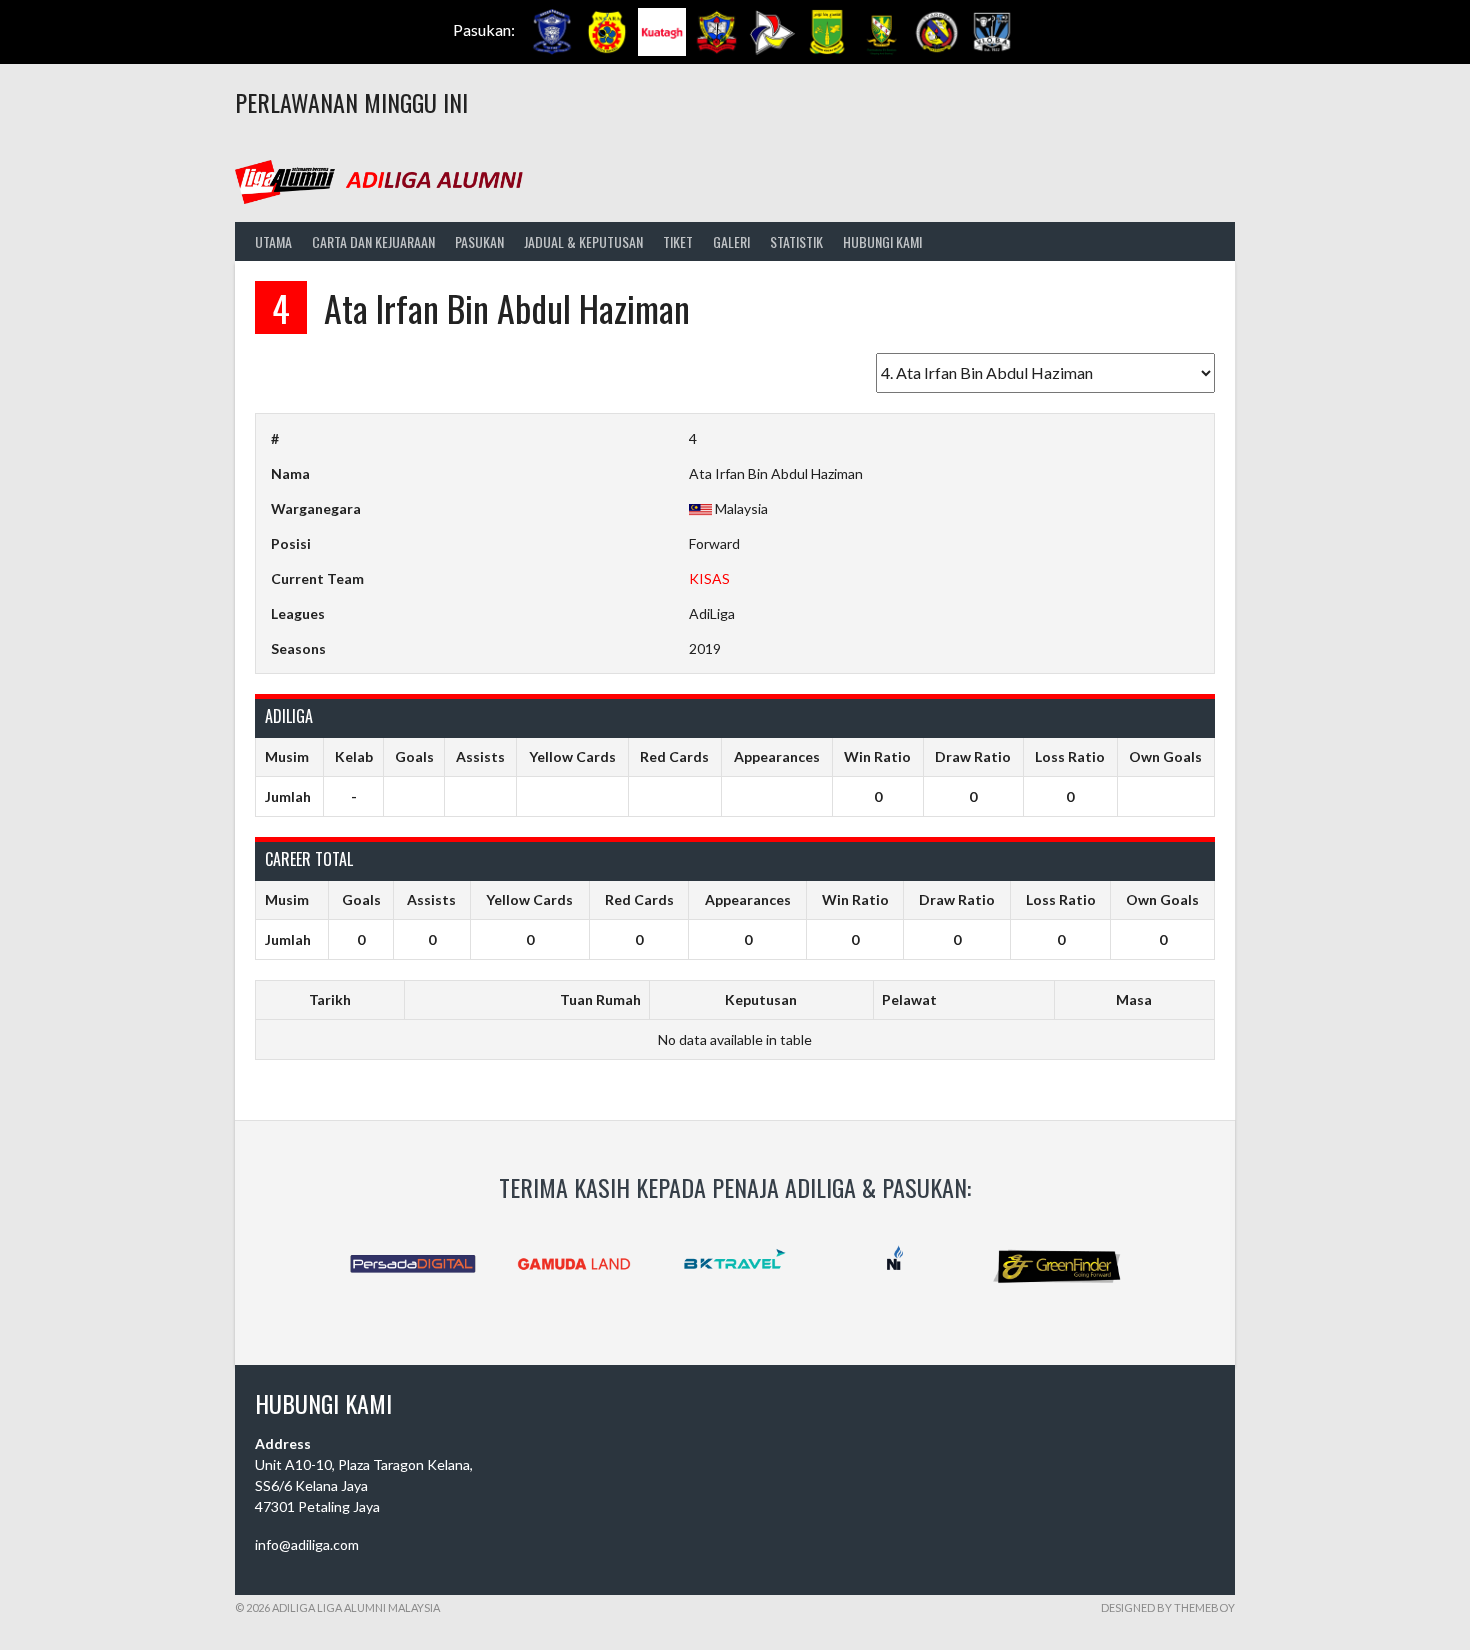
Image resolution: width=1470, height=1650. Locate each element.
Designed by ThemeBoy (1168, 1607)
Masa (1134, 999)
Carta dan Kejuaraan (373, 241)
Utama (273, 241)
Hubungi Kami (882, 241)
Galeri (731, 241)
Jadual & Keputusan (583, 241)
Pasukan (479, 241)
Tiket (678, 241)
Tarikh (330, 999)
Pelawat (909, 999)
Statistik (796, 241)
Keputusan (761, 999)
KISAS (709, 578)
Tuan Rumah (600, 999)
